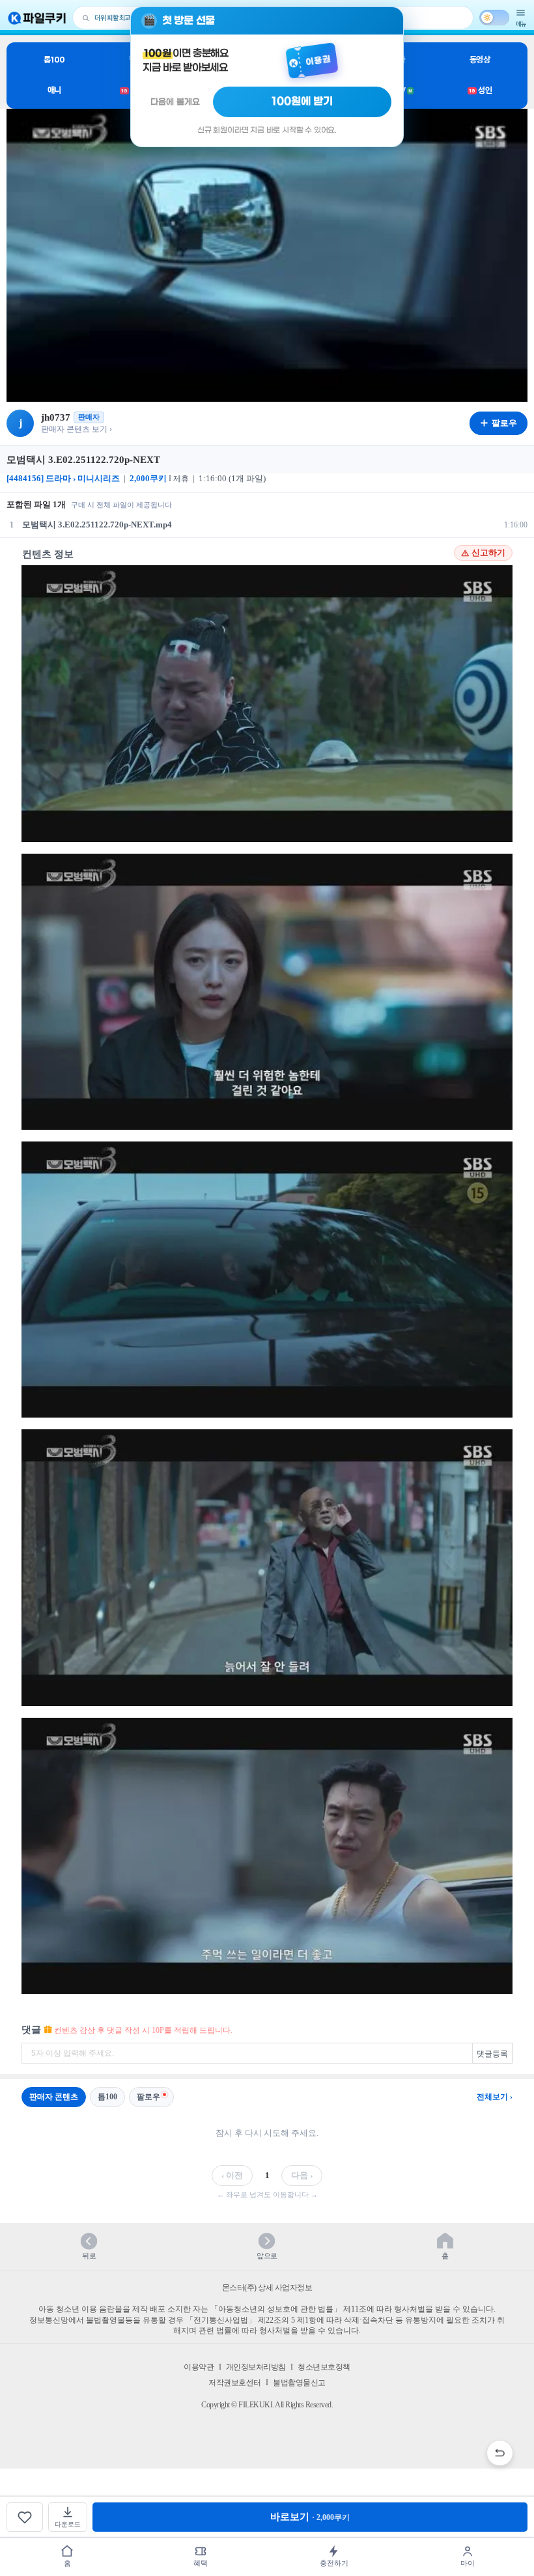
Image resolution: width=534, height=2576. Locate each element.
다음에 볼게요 (175, 102)
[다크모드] (494, 18)
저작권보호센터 (235, 2383)
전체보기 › (495, 2097)
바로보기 (310, 2517)
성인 (480, 90)
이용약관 (199, 2367)
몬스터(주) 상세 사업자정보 (267, 2288)
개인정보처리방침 (256, 2367)
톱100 (54, 60)
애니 (54, 90)
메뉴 (521, 24)
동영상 (480, 60)
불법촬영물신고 (299, 2383)
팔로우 (148, 2097)
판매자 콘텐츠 (54, 2097)
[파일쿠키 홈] (37, 18)
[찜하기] (25, 2517)
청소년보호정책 (324, 2367)
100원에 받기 (302, 102)
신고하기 (488, 553)
